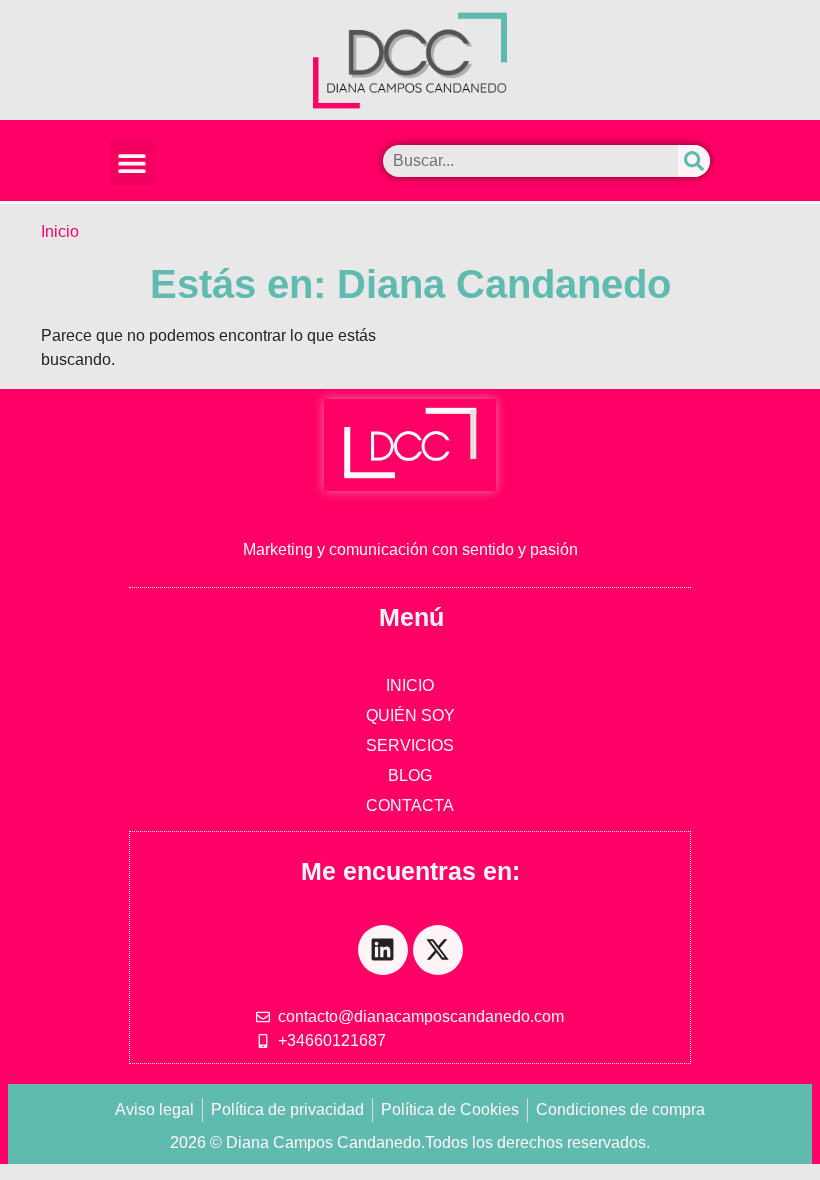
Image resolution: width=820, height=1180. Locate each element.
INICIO (410, 685)
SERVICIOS (410, 745)
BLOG (410, 775)
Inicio (60, 231)
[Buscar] (694, 161)
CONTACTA (410, 805)
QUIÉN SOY (410, 715)
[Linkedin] (383, 950)
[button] (132, 162)
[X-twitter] (438, 950)
